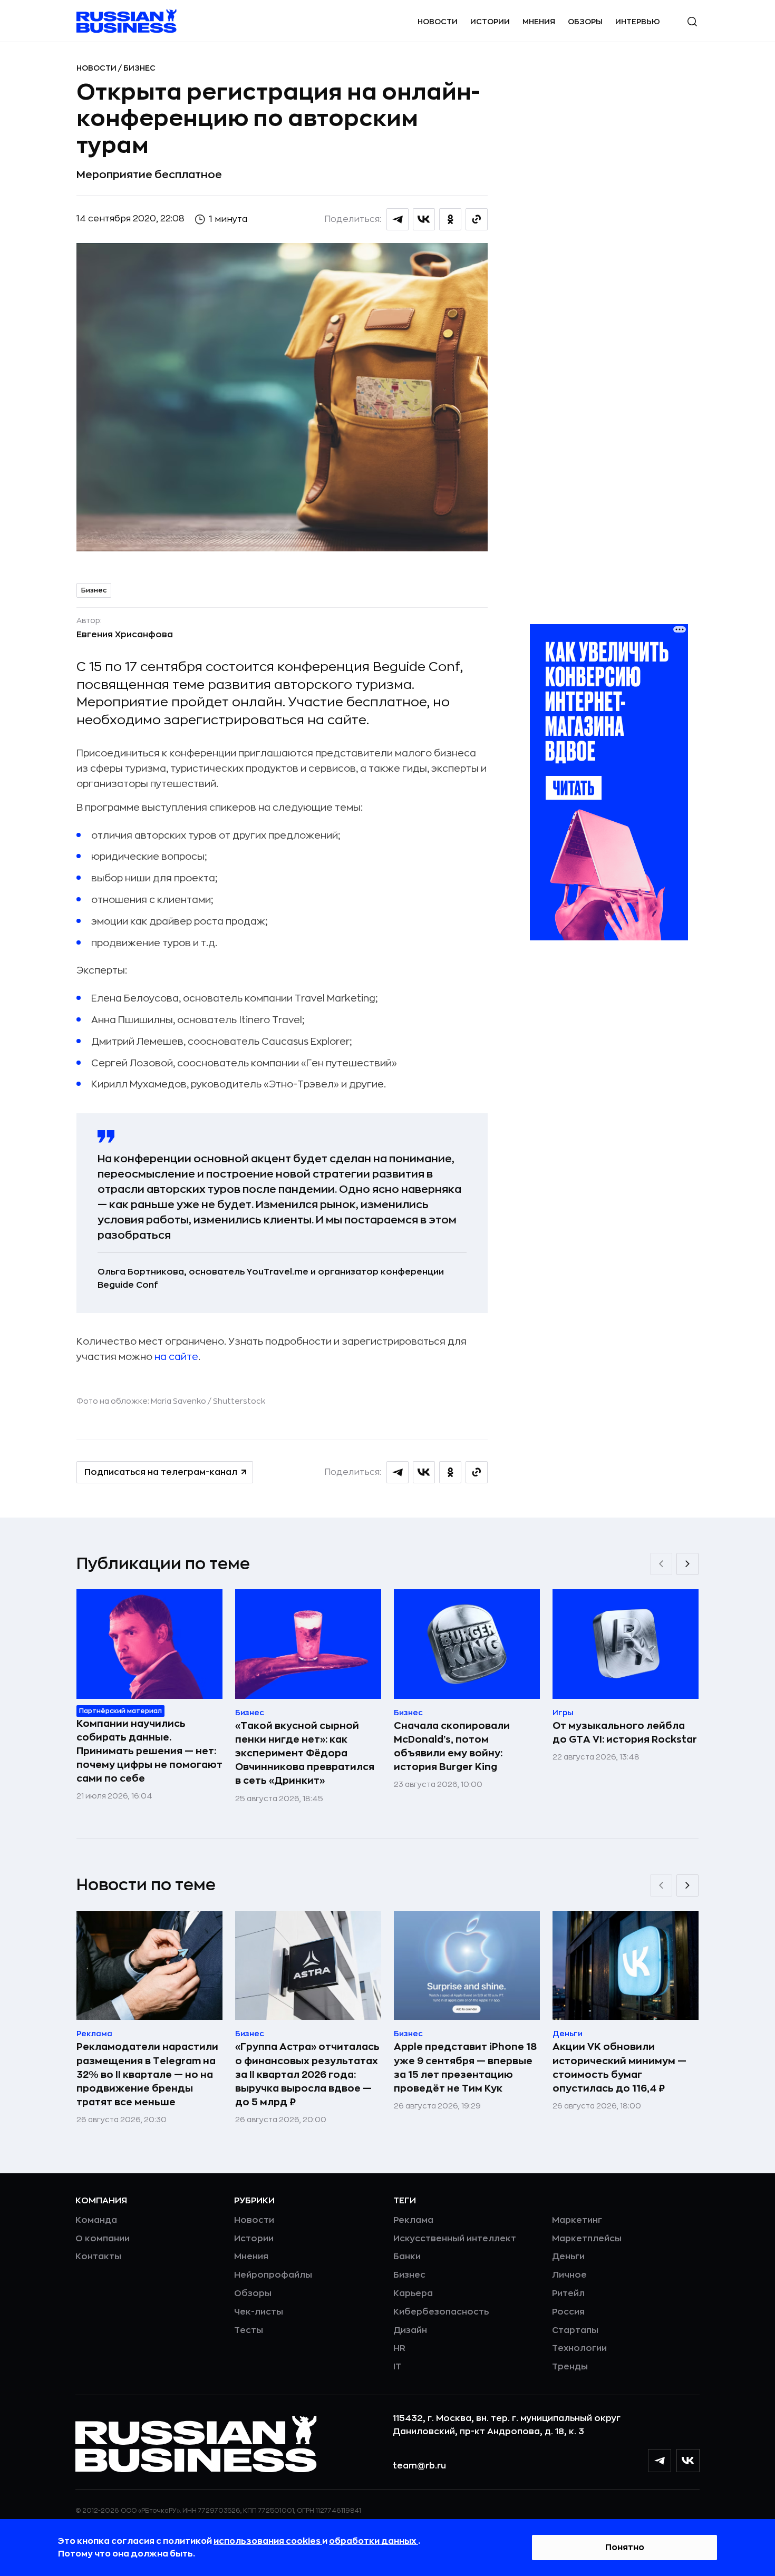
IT (397, 2367)
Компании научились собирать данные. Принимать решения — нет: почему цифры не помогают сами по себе (149, 1751)
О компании (103, 2239)
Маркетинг (577, 2220)
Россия (568, 2312)
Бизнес (139, 68)
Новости (438, 22)
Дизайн (410, 2330)
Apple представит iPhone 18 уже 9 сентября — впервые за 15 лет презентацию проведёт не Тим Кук (465, 2067)
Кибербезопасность (441, 2312)
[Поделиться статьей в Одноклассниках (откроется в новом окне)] (450, 219)
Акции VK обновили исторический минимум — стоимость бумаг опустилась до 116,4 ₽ (619, 2067)
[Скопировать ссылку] (477, 219)
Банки (407, 2257)
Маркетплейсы (587, 2239)
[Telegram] (660, 2461)
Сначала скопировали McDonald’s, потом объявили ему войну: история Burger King (452, 1746)
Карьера (413, 2293)
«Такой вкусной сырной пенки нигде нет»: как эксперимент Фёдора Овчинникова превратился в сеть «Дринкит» (305, 1753)
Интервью (638, 22)
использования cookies (268, 2541)
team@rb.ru (419, 2466)
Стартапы (575, 2330)
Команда (96, 2220)
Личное (569, 2275)
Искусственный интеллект (455, 2239)
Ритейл (568, 2293)
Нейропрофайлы (273, 2275)
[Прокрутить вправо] (687, 1564)
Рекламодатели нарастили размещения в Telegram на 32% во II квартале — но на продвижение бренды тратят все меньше (147, 2074)
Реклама (413, 2220)
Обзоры (585, 22)
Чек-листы (259, 2312)
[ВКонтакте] (688, 2461)
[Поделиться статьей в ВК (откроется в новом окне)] (424, 219)
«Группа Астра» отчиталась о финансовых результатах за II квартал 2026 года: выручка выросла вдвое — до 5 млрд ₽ (307, 2074)
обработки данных (374, 2541)
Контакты (98, 2257)
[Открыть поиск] (692, 22)
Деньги (568, 2257)
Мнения (539, 22)
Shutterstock (239, 1401)
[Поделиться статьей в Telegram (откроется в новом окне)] (398, 219)
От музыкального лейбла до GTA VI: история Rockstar (625, 1733)
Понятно (625, 2548)
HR (399, 2348)
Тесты (249, 2330)
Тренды (570, 2367)
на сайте (176, 1357)
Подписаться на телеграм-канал (161, 1472)
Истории (490, 22)
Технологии (579, 2348)
